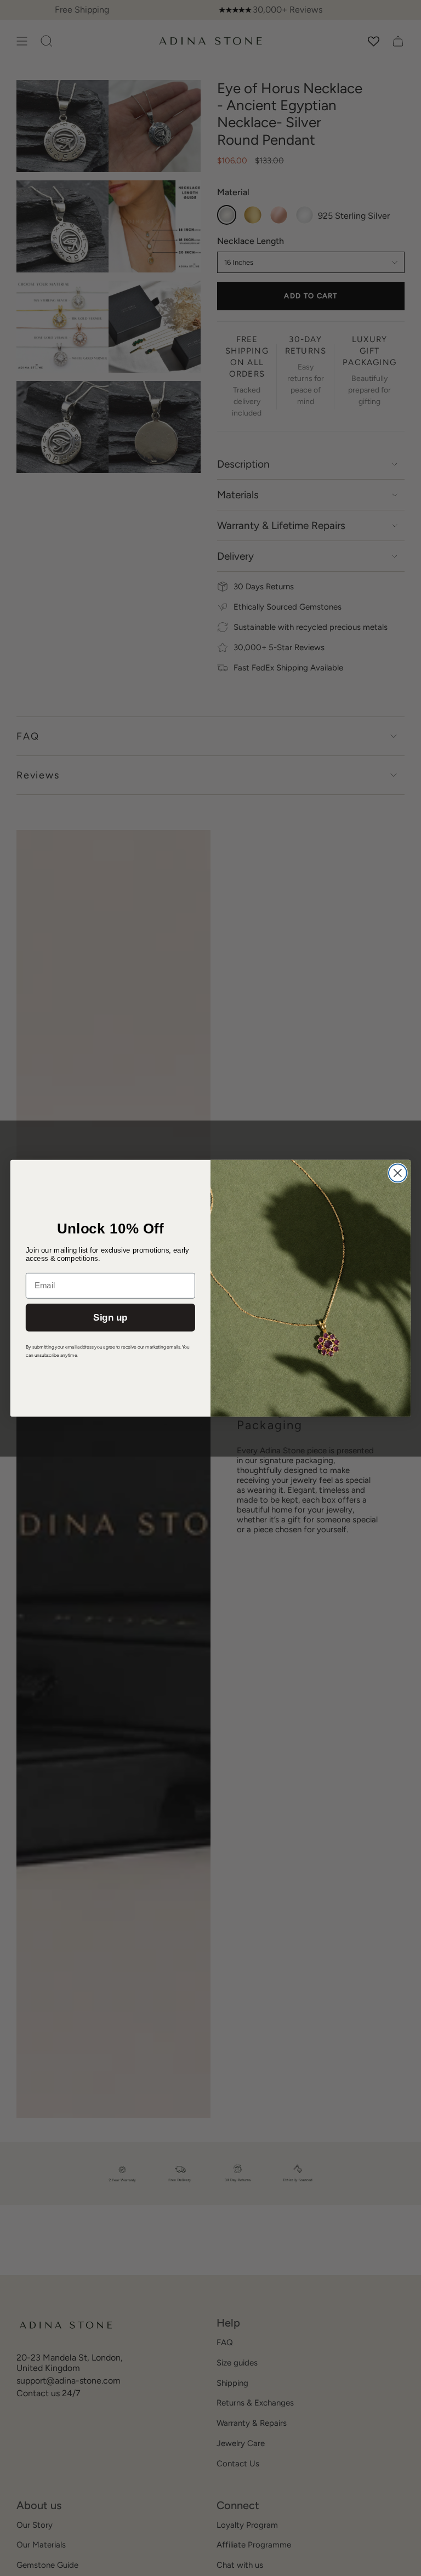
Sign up (110, 1317)
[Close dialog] (398, 1173)
